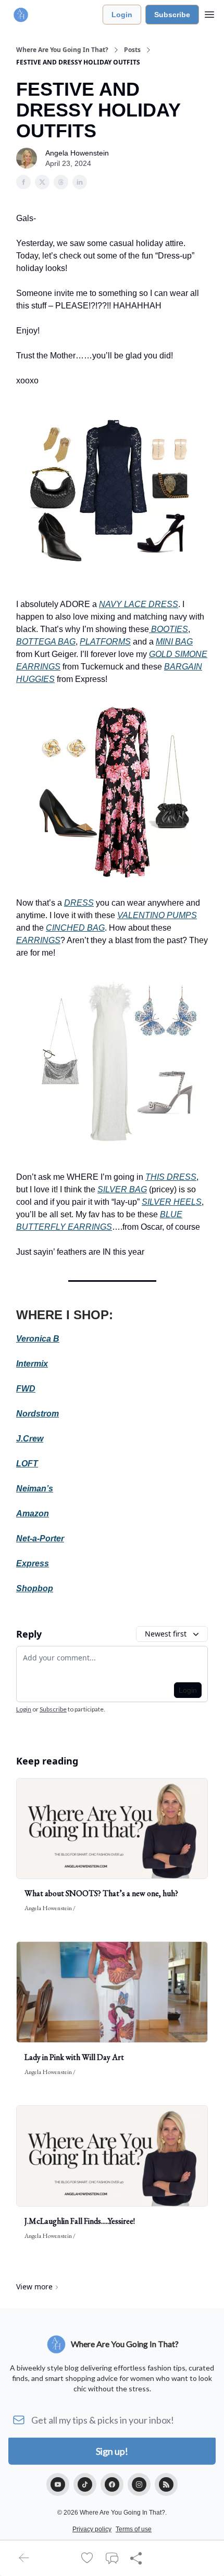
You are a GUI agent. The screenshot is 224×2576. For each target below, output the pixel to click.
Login (122, 15)
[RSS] (166, 2484)
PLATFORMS (105, 642)
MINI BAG (174, 642)
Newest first (166, 1634)
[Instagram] (139, 2484)
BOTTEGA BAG (46, 642)
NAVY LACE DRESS (139, 604)
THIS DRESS (171, 1177)
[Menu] (209, 13)
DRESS (79, 903)
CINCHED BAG (75, 928)
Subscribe (172, 15)
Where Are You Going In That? (62, 50)
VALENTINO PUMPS (157, 915)
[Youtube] (58, 2484)
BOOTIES (169, 629)
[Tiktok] (85, 2484)
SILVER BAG (122, 1189)
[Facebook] (112, 2484)
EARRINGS (38, 940)
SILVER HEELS (172, 1202)
